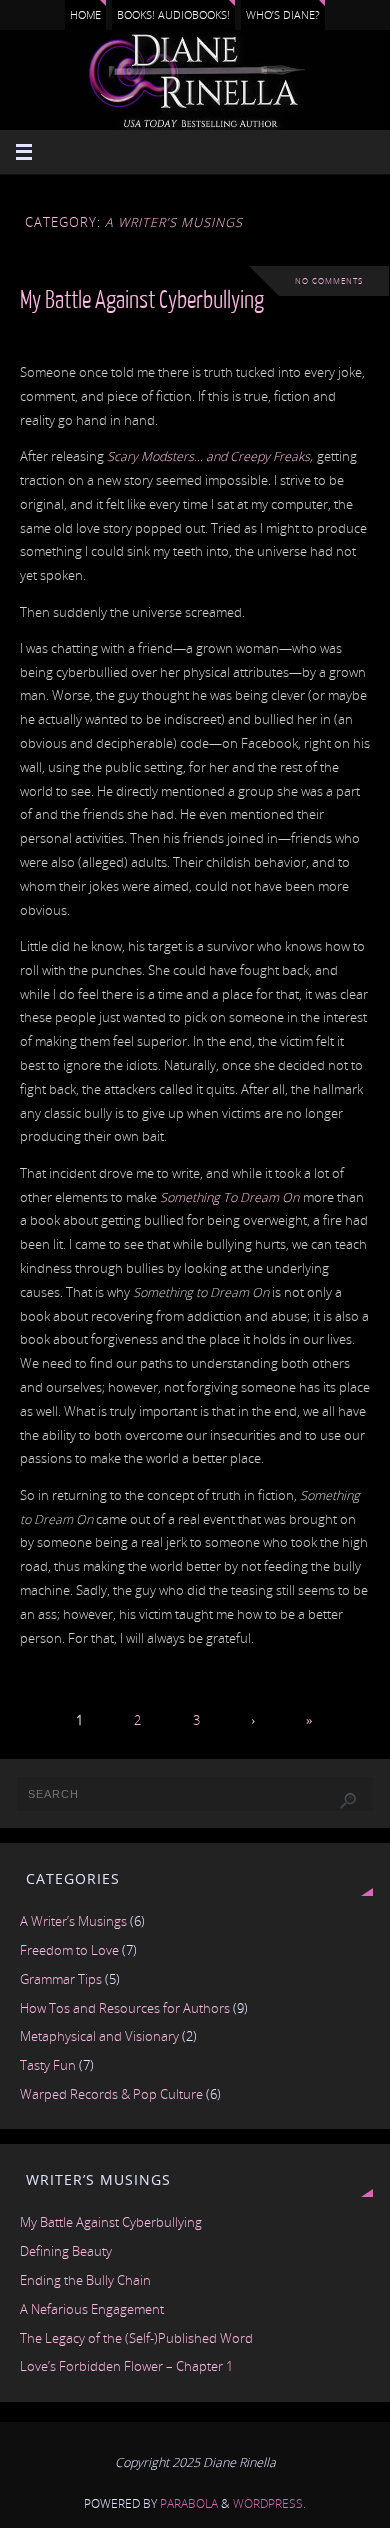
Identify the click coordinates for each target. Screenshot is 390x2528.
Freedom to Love (69, 1950)
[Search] (348, 1801)
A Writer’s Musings (73, 1921)
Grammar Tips (61, 1979)
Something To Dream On (229, 1197)
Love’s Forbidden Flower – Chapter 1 (126, 2366)
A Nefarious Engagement (92, 2309)
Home (85, 14)
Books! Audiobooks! (173, 14)
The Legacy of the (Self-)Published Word (136, 2338)
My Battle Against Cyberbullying (142, 300)
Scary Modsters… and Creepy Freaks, (211, 456)
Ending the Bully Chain (85, 2280)
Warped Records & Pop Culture (111, 2094)
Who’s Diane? (283, 14)
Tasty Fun (48, 2065)
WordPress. (269, 2503)
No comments (329, 280)
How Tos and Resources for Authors (125, 2008)
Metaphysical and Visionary (99, 2036)
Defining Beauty (66, 2251)
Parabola (189, 2503)
